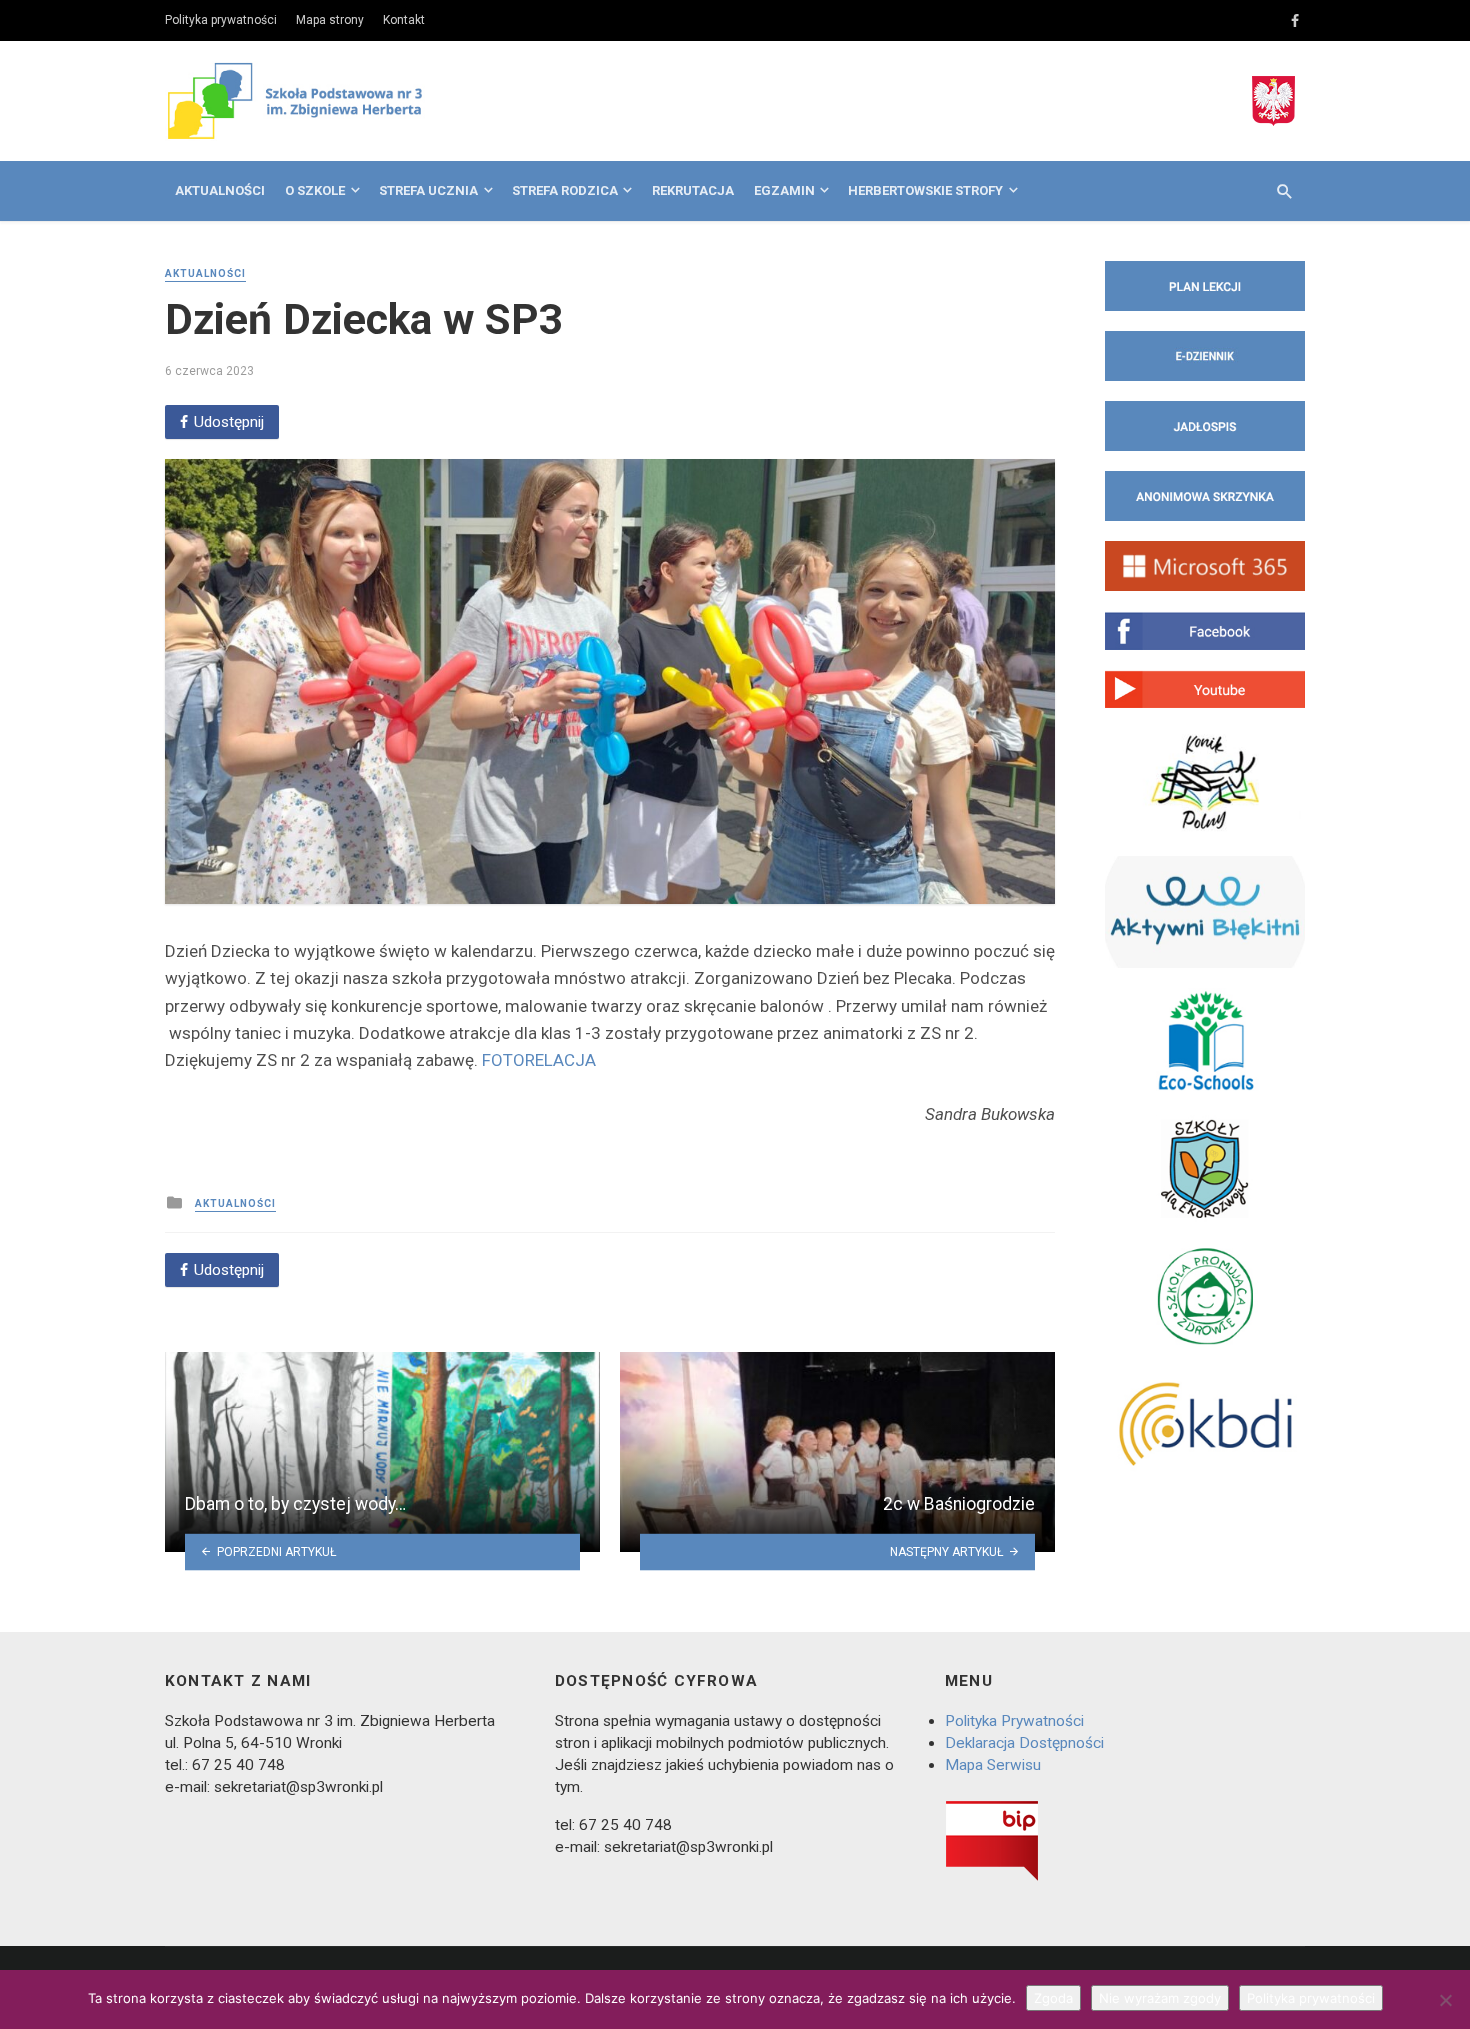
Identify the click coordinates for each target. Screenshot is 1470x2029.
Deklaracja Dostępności (1024, 1743)
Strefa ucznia (428, 190)
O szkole (315, 190)
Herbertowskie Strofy (925, 190)
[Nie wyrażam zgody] (1445, 2000)
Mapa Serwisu (993, 1765)
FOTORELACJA (539, 1060)
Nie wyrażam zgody (1160, 1998)
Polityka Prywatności (1014, 1721)
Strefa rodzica (565, 190)
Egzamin (784, 190)
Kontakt (404, 20)
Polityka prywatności (221, 20)
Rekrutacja (693, 190)
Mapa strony (330, 20)
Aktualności (220, 190)
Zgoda (1053, 1998)
